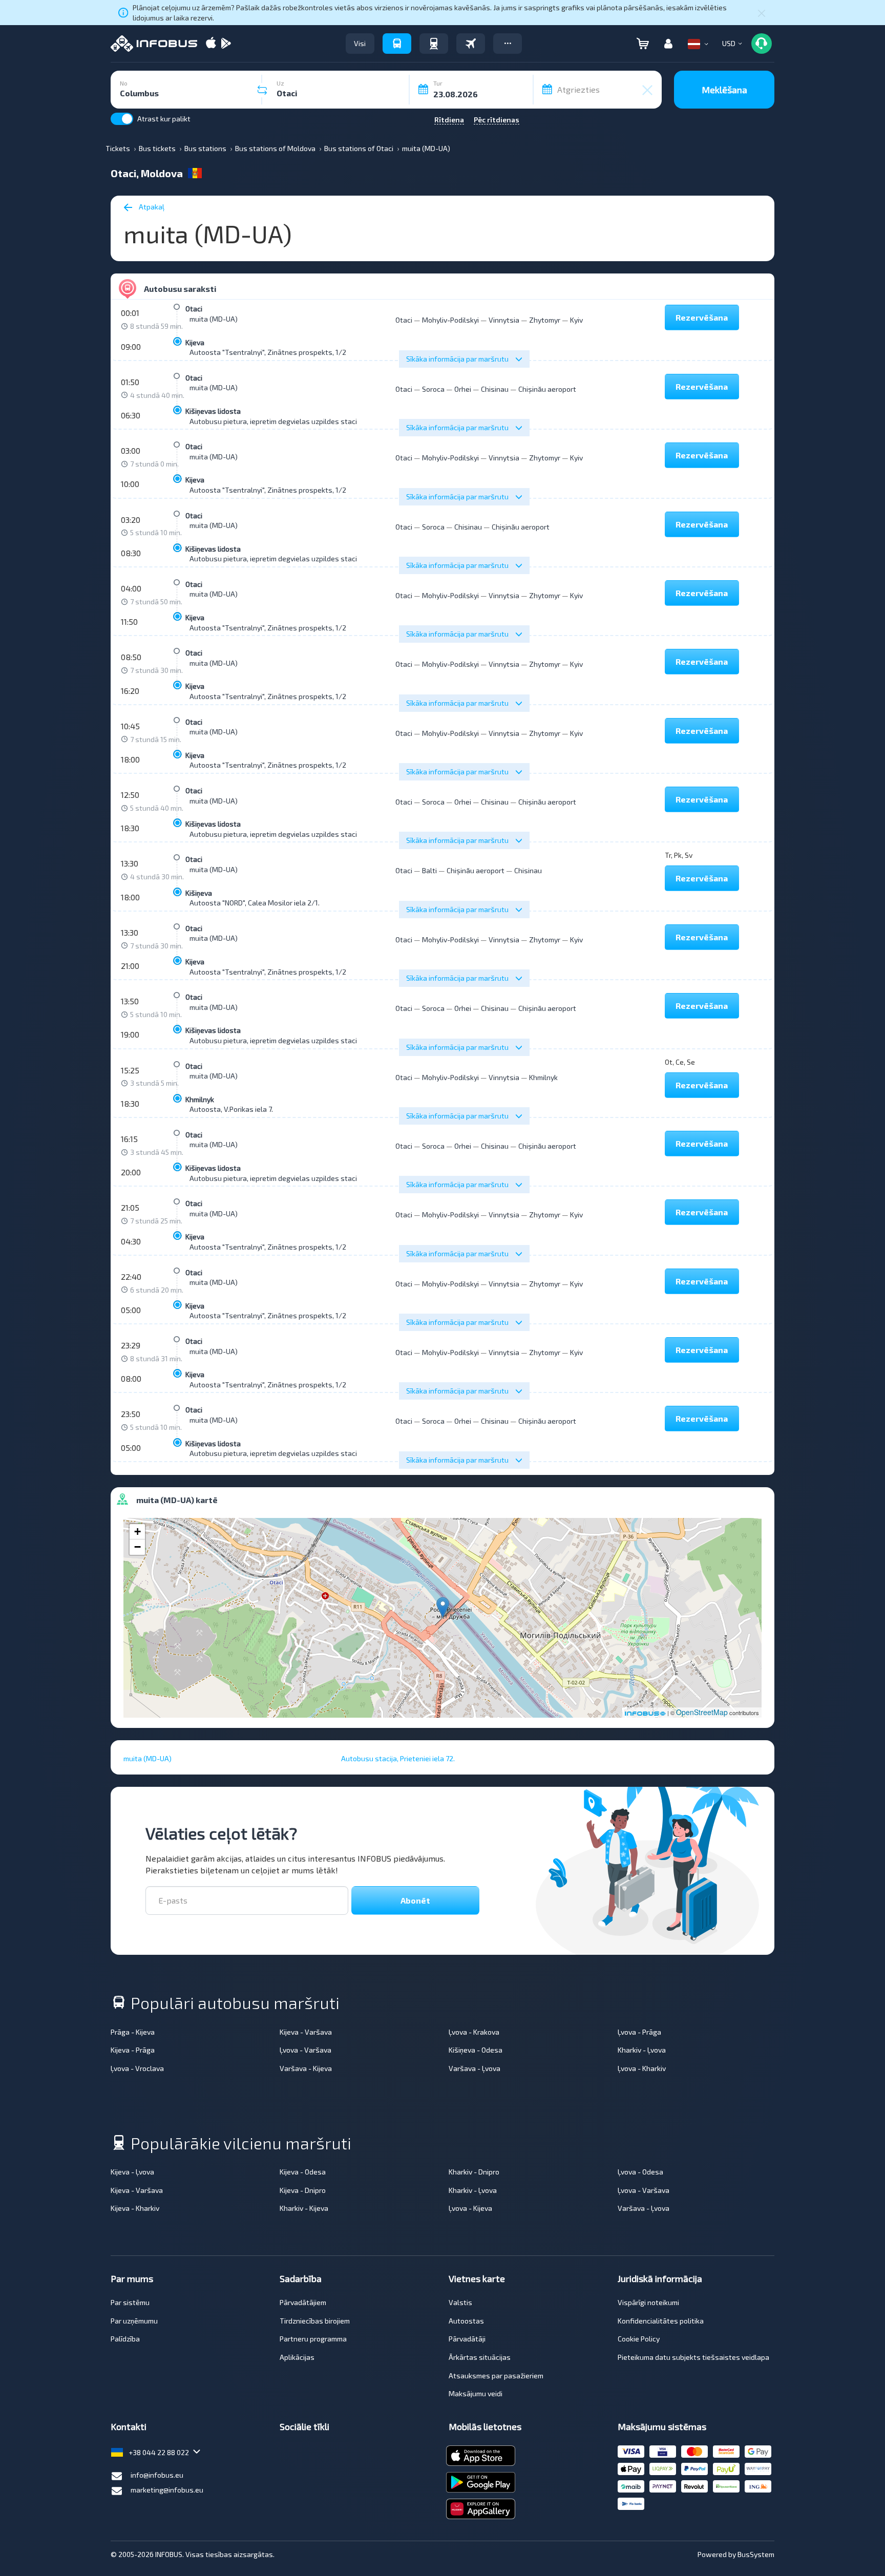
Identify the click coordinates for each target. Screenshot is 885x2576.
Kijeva (195, 342)
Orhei (463, 389)
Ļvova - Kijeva (470, 2208)
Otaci (194, 309)
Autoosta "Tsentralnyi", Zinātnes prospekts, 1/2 (268, 352)
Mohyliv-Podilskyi (450, 320)
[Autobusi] (397, 44)
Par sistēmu (130, 2302)
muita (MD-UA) (214, 319)
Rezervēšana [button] (702, 317)
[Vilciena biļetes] (434, 44)
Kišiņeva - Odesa (476, 2050)
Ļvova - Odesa (640, 2172)
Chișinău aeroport (547, 389)
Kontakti (129, 2426)
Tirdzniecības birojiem (315, 2321)
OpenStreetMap (702, 1712)
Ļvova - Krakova (474, 2032)
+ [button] (138, 1532)
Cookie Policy (639, 2339)
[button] (508, 44)
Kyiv (576, 320)
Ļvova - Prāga (639, 2032)
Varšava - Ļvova (475, 2068)
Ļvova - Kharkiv (642, 2068)
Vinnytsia (504, 320)
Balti (429, 870)
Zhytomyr (545, 320)
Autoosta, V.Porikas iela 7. (231, 1109)
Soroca (433, 389)
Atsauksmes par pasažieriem (496, 2376)
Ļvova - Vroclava (137, 2068)
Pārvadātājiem (303, 2302)
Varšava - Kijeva (306, 2068)
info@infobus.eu (157, 2475)
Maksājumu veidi (476, 2393)
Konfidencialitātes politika (661, 2321)
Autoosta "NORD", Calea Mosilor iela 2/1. (255, 903)
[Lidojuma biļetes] (471, 44)
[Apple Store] (211, 44)
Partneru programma (313, 2339)
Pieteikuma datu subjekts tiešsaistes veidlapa (693, 2357)
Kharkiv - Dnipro (474, 2172)
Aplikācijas (297, 2357)
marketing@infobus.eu (167, 2490)
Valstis (460, 2302)
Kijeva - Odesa (303, 2172)
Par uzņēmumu (134, 2321)
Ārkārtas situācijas (480, 2357)
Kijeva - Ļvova (132, 2172)
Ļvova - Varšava (305, 2050)
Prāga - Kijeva (133, 2032)
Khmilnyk (200, 1099)
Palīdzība (125, 2339)
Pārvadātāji (467, 2339)
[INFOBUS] (154, 44)
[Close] (762, 13)
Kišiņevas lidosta (213, 411)
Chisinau (495, 389)
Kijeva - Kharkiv (135, 2208)
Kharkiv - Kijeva (304, 2208)
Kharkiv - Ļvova (642, 2050)
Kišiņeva (199, 893)
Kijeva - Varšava (306, 2032)
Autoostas (466, 2321)
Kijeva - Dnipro (303, 2190)
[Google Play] (226, 44)
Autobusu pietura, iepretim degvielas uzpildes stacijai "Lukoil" (290, 421)
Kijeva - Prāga (133, 2050)
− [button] (138, 1547)
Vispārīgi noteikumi (648, 2302)
